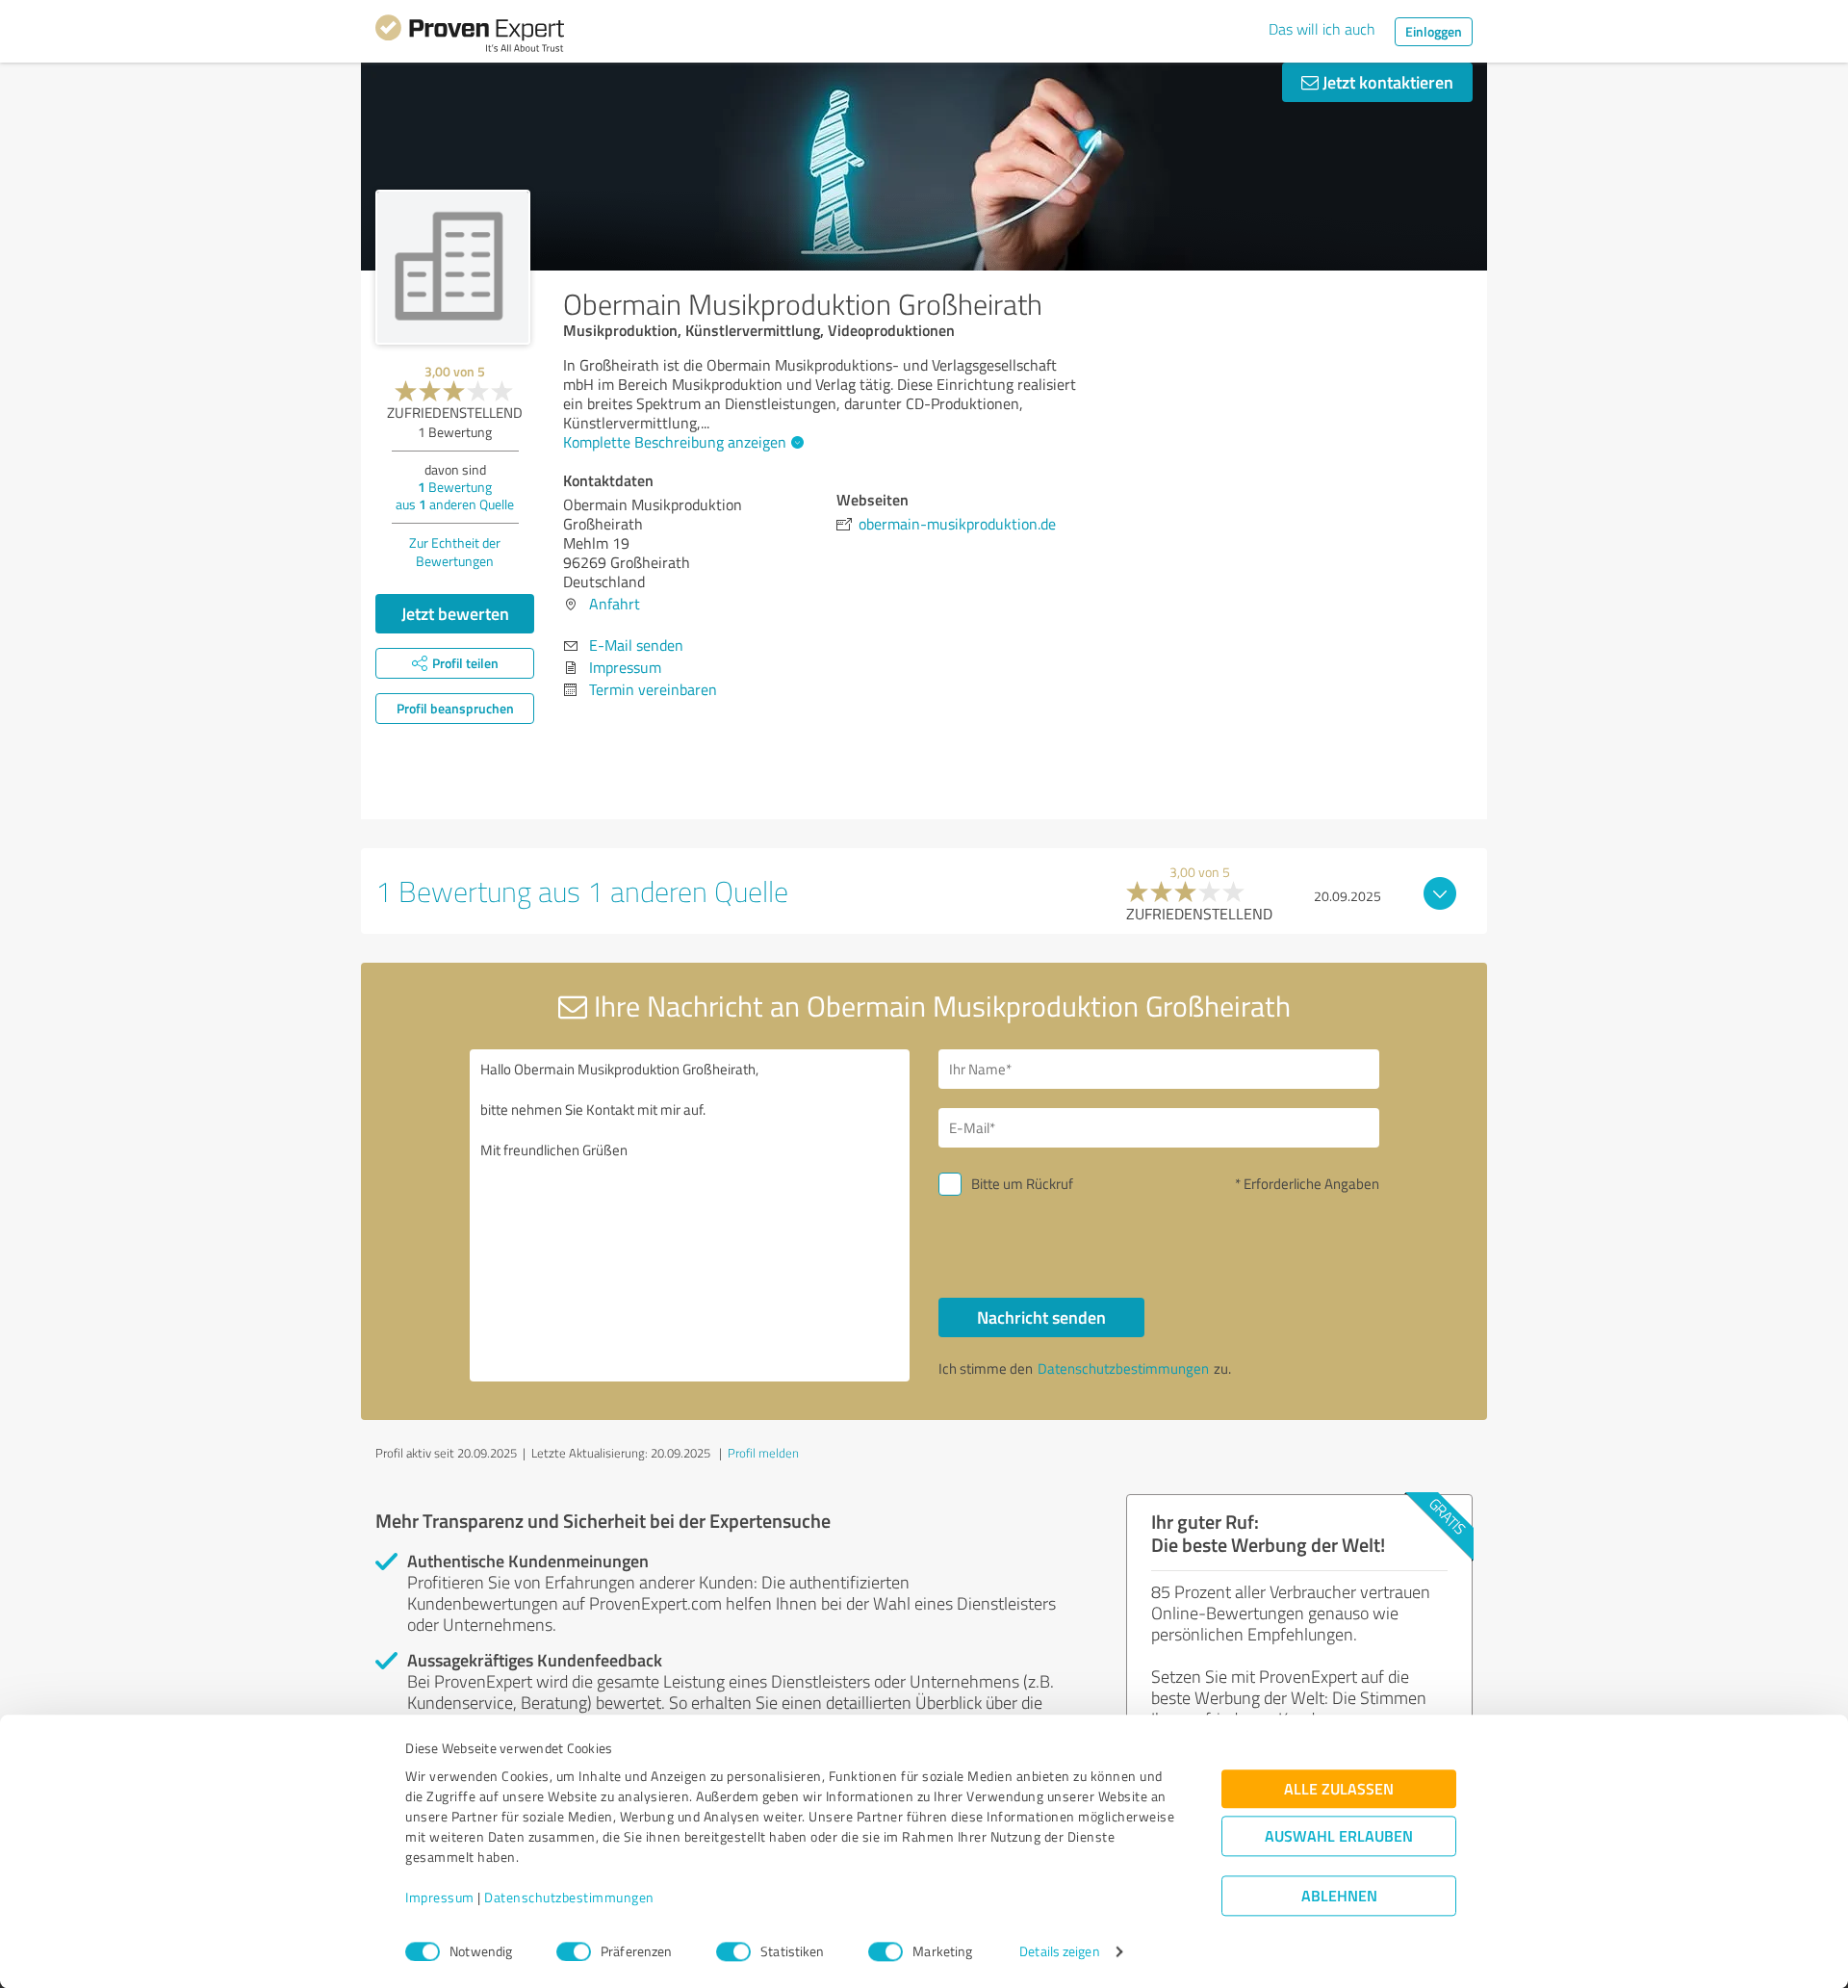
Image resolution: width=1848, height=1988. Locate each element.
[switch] (574, 1951)
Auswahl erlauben (1339, 1836)
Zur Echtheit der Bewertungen (455, 552)
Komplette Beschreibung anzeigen (675, 442)
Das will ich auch (1322, 29)
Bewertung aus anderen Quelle (455, 495)
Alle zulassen (1339, 1789)
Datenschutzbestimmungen (569, 1898)
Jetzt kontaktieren (1386, 82)
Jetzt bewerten (455, 613)
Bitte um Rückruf (1022, 1184)
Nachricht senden (1041, 1317)
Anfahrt (615, 604)
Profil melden (763, 1453)
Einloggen (1434, 31)
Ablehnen (1339, 1896)
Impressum (440, 1898)
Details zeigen (1059, 1952)
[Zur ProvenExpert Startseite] (470, 37)
